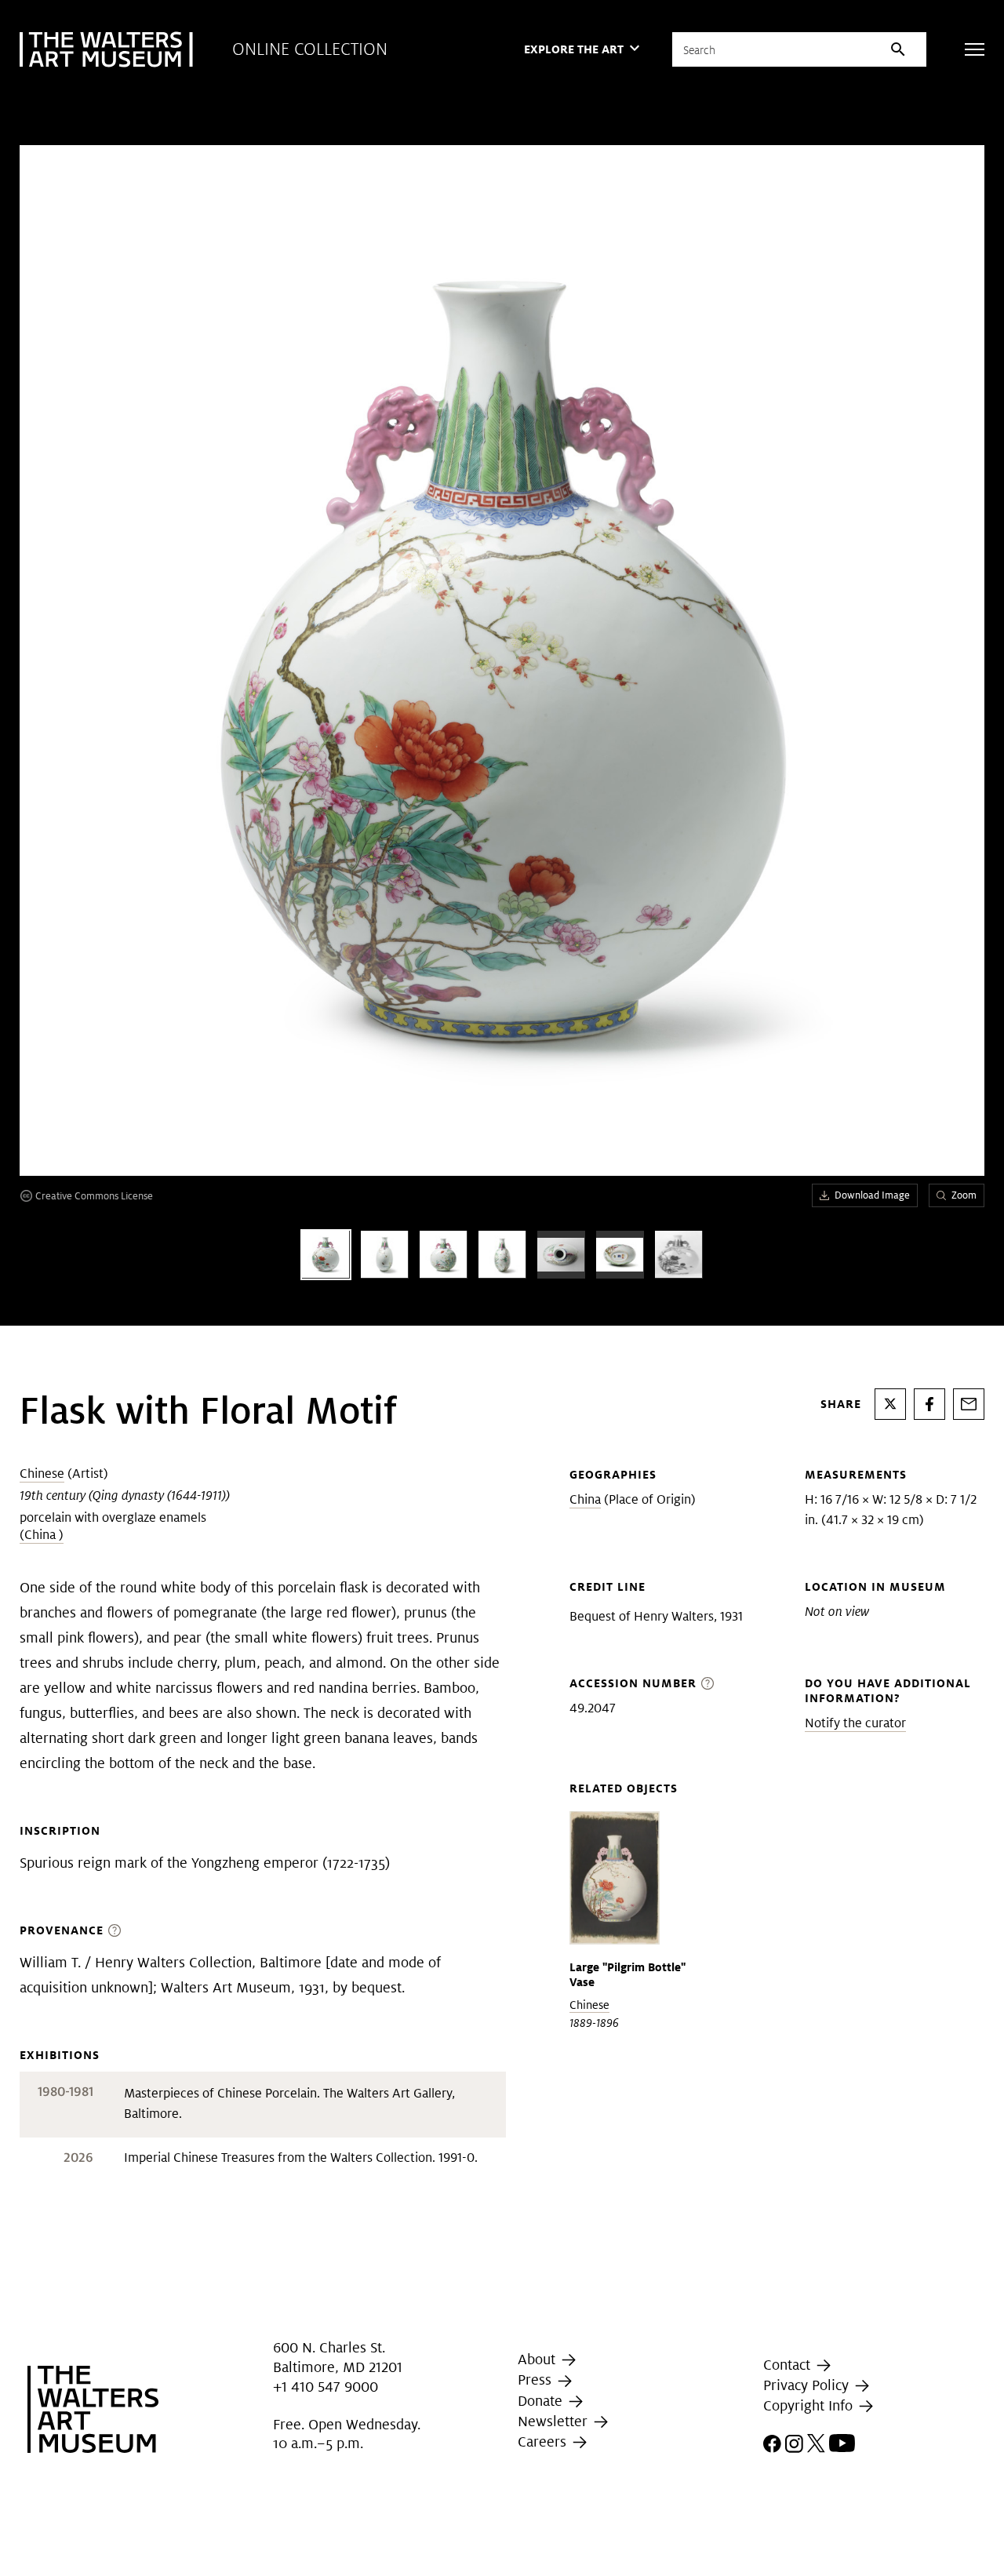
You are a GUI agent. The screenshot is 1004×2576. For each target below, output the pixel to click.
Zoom (964, 1195)
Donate (542, 2401)
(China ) (42, 1535)
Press (537, 2380)
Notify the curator (855, 1723)
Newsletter (555, 2421)
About (538, 2359)
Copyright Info (810, 2405)
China (585, 1499)
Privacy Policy (808, 2385)
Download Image (872, 1195)
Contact (789, 2365)
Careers (544, 2441)
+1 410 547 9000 (326, 2387)
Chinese (42, 1474)
